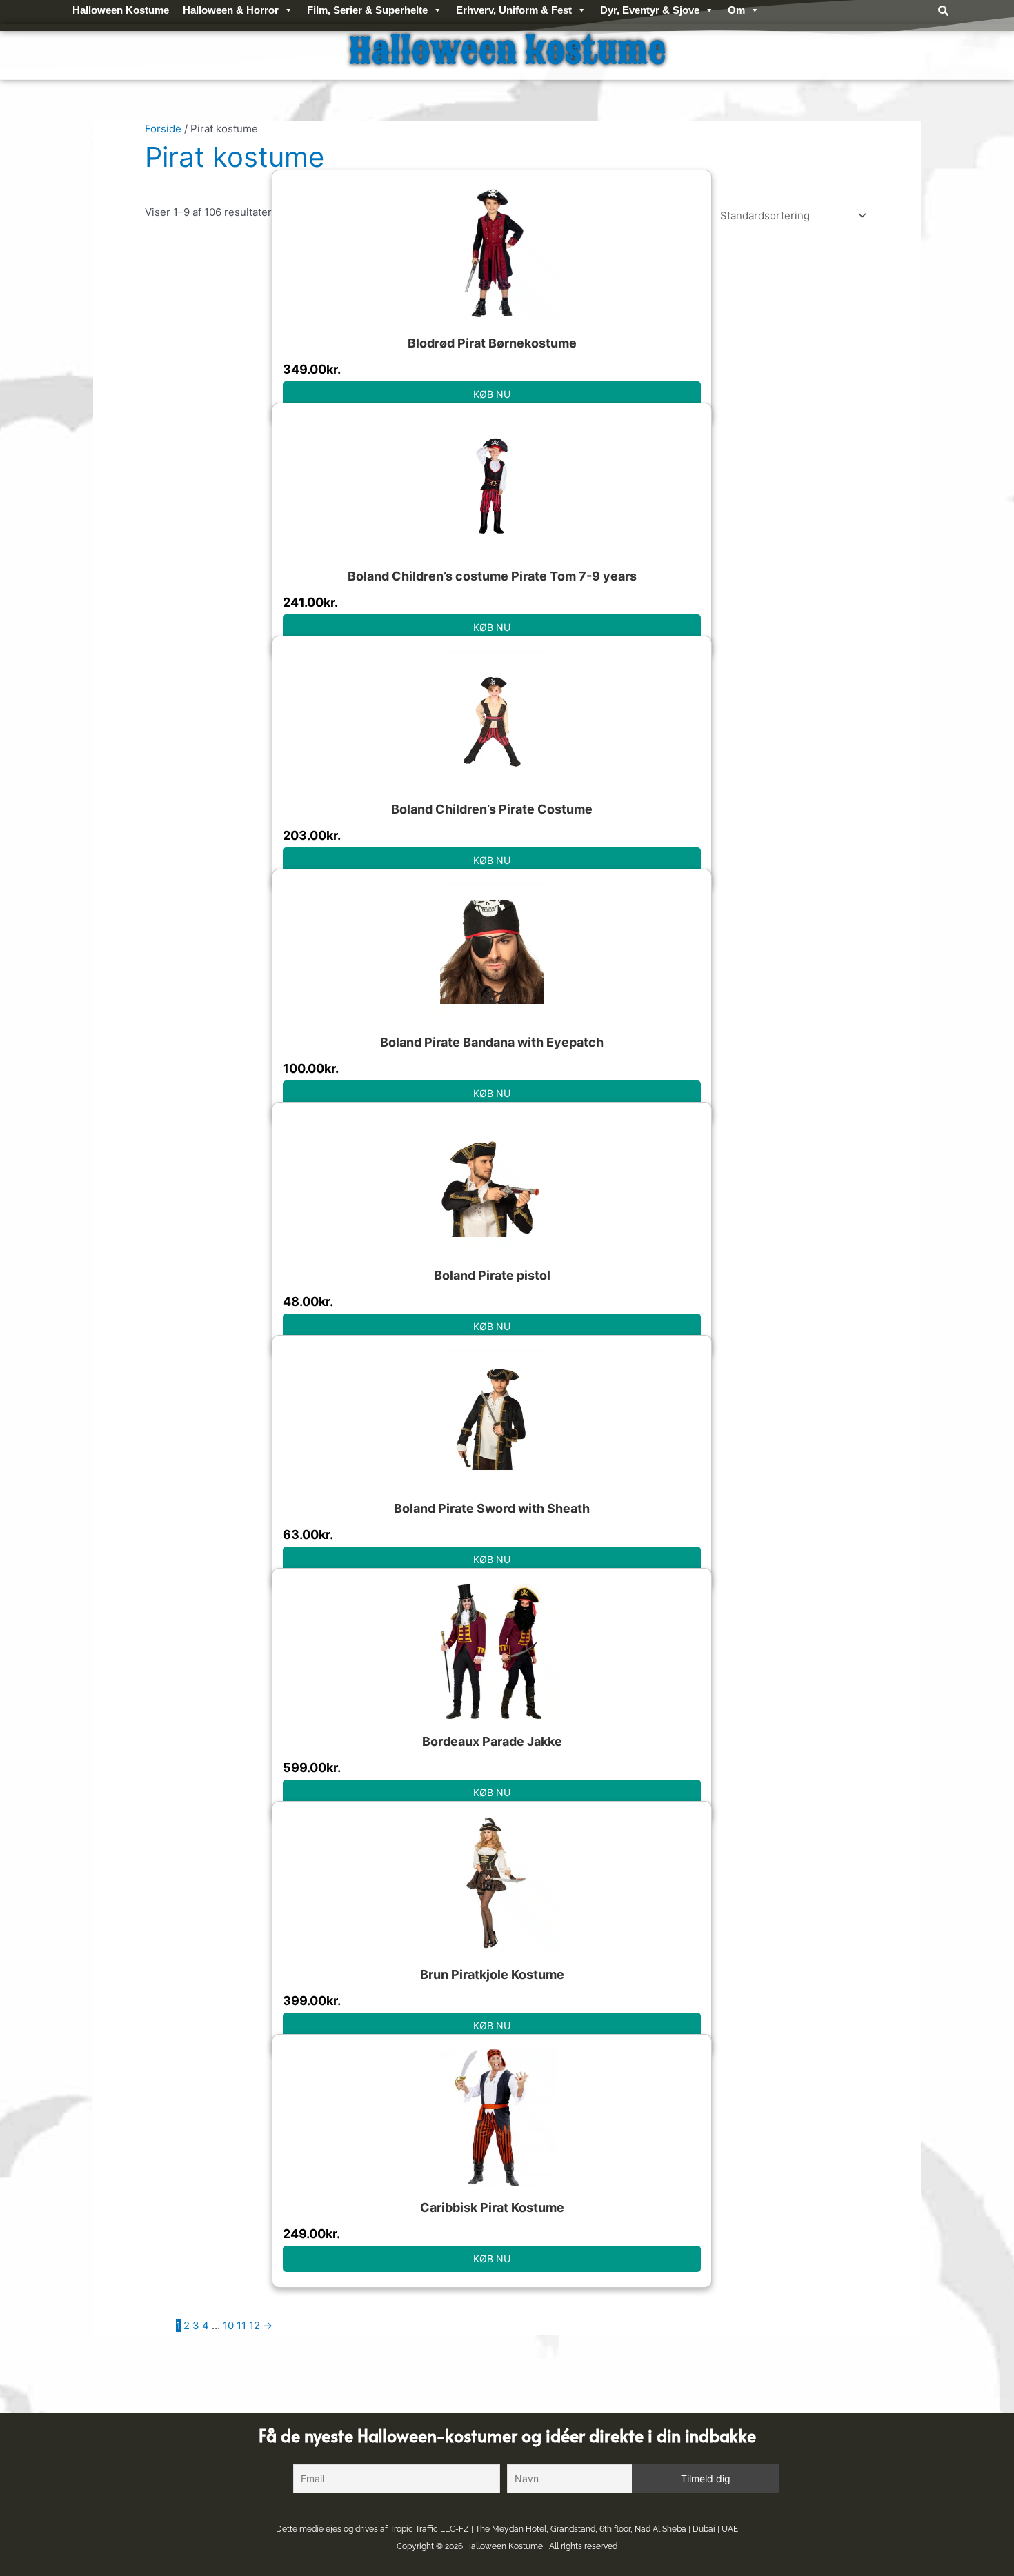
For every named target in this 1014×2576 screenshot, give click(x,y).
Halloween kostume (507, 51)
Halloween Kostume (504, 2546)
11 (241, 2325)
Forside (163, 129)
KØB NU (492, 394)
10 (228, 2325)
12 (255, 2325)
